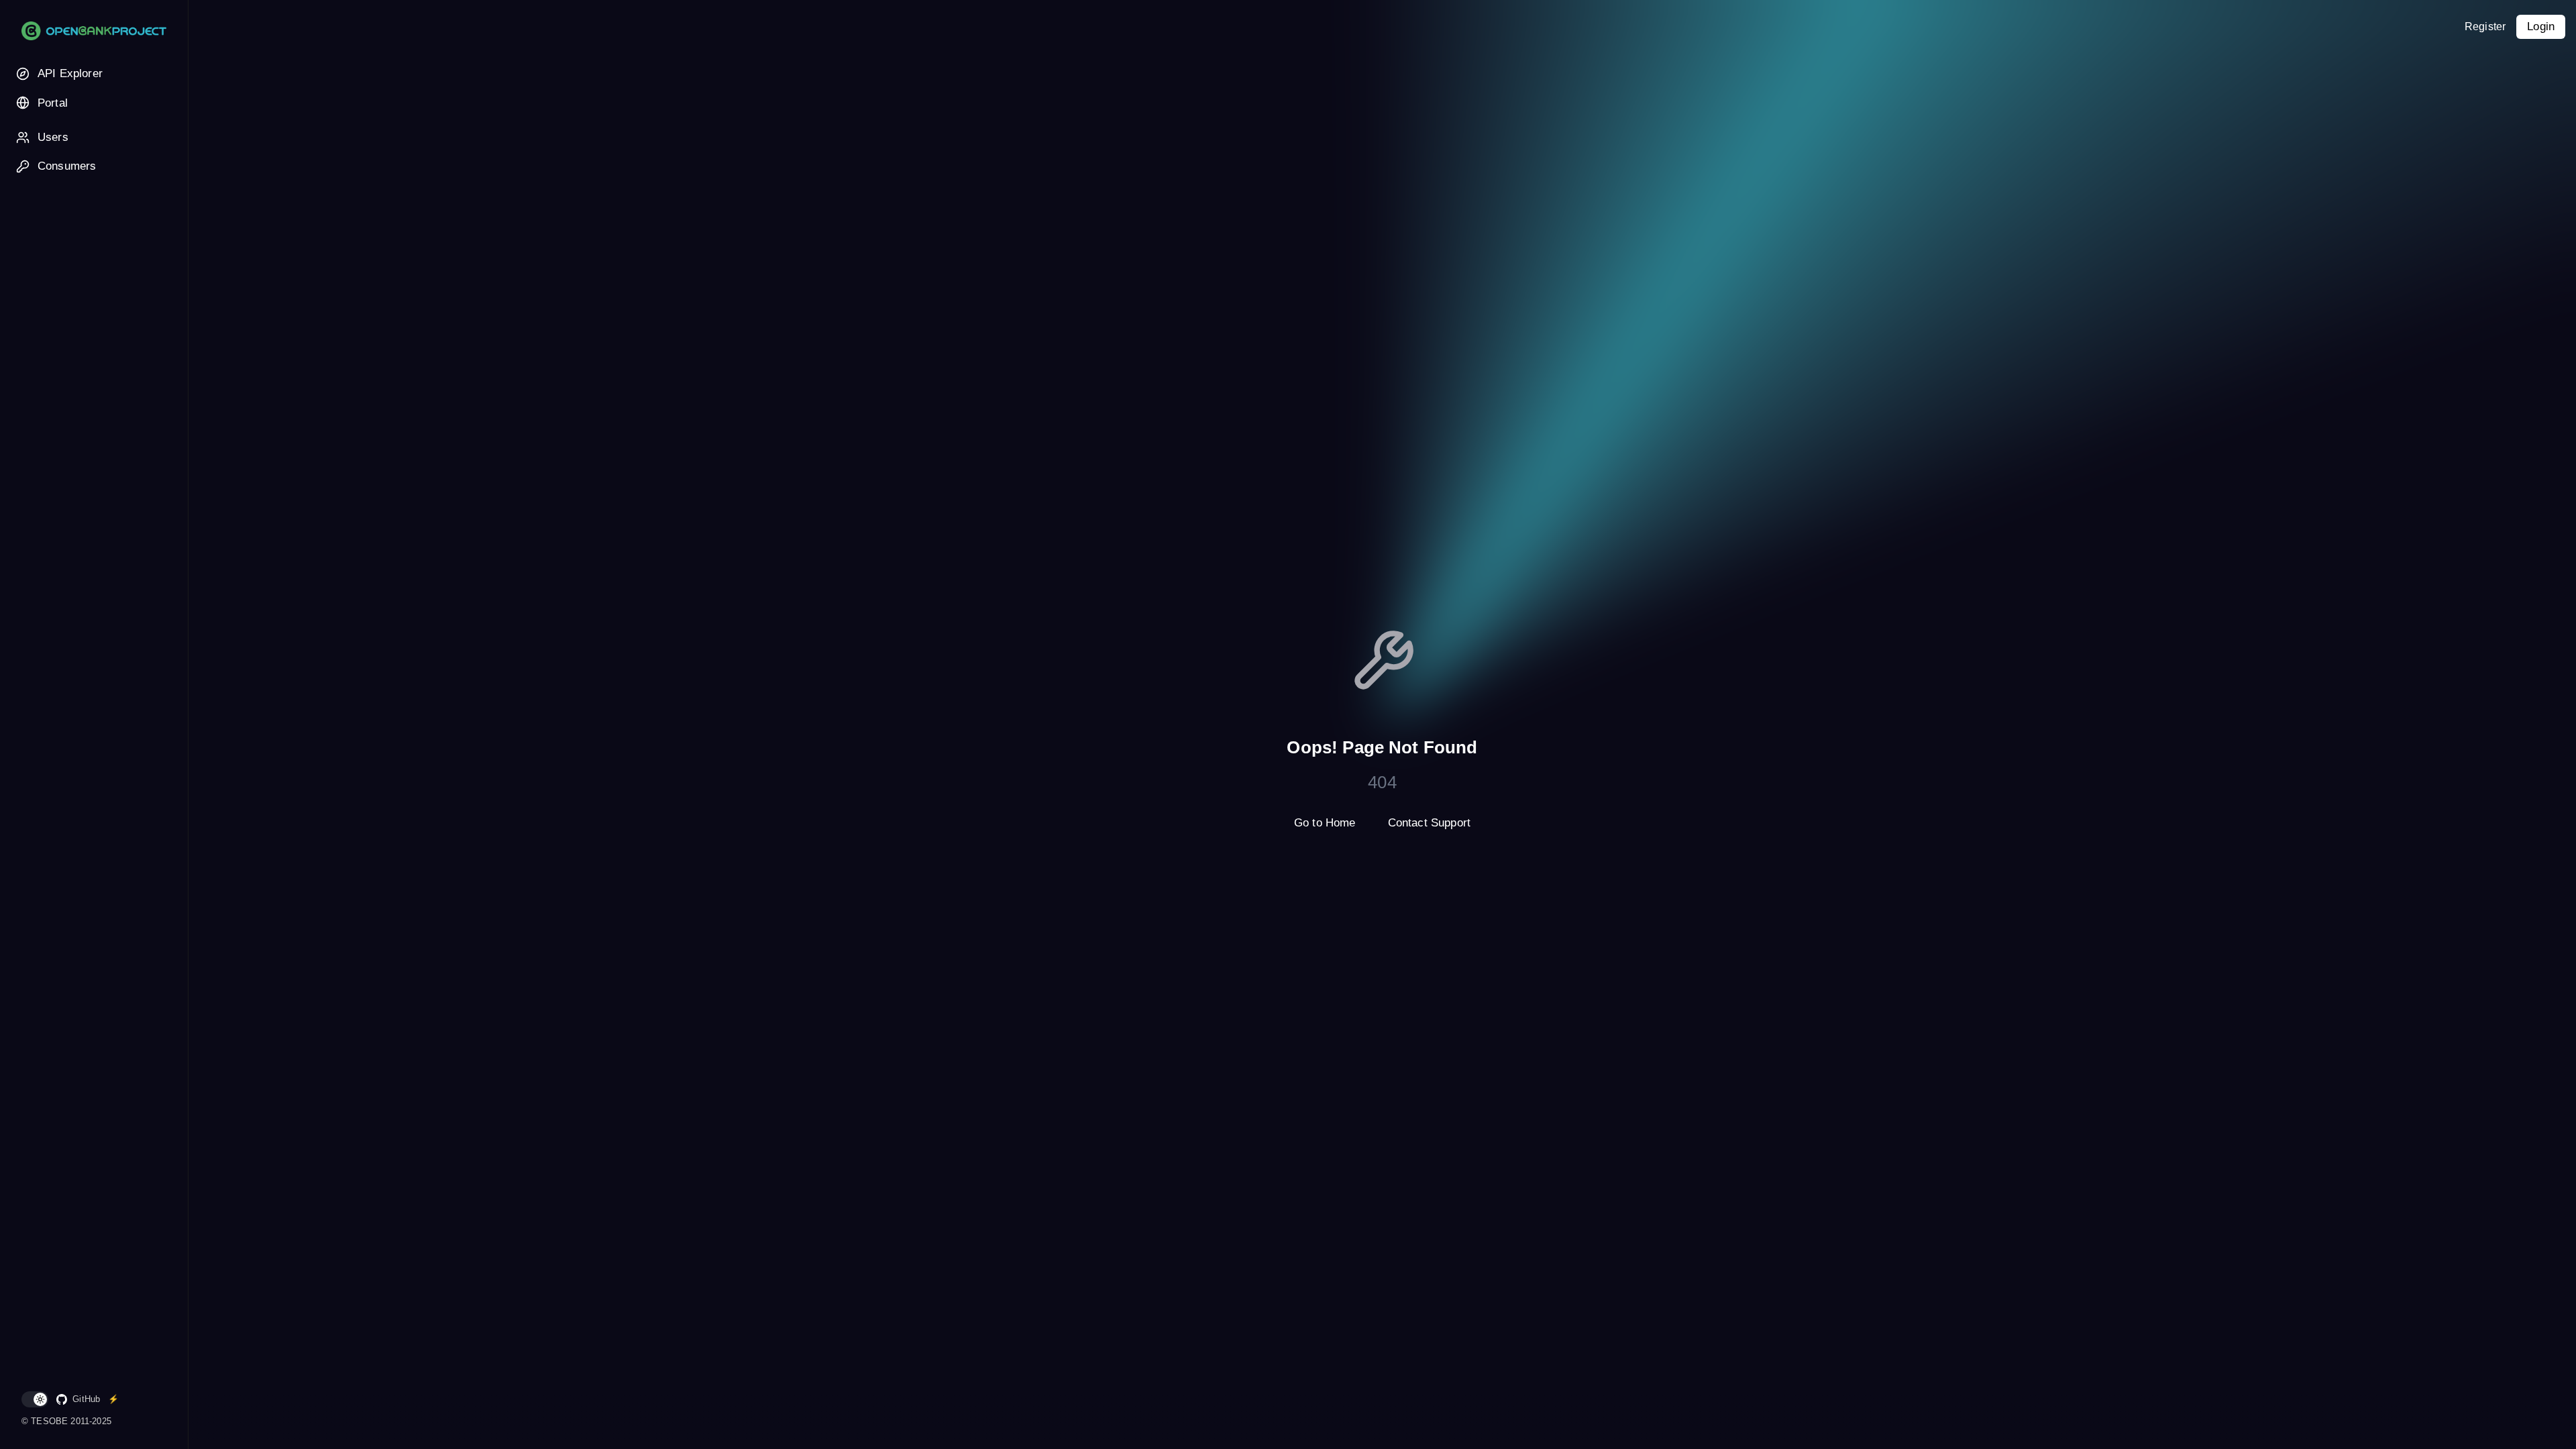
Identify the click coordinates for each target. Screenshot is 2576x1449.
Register (2485, 26)
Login (2541, 26)
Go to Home (1325, 823)
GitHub (86, 1399)
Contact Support (1429, 823)
